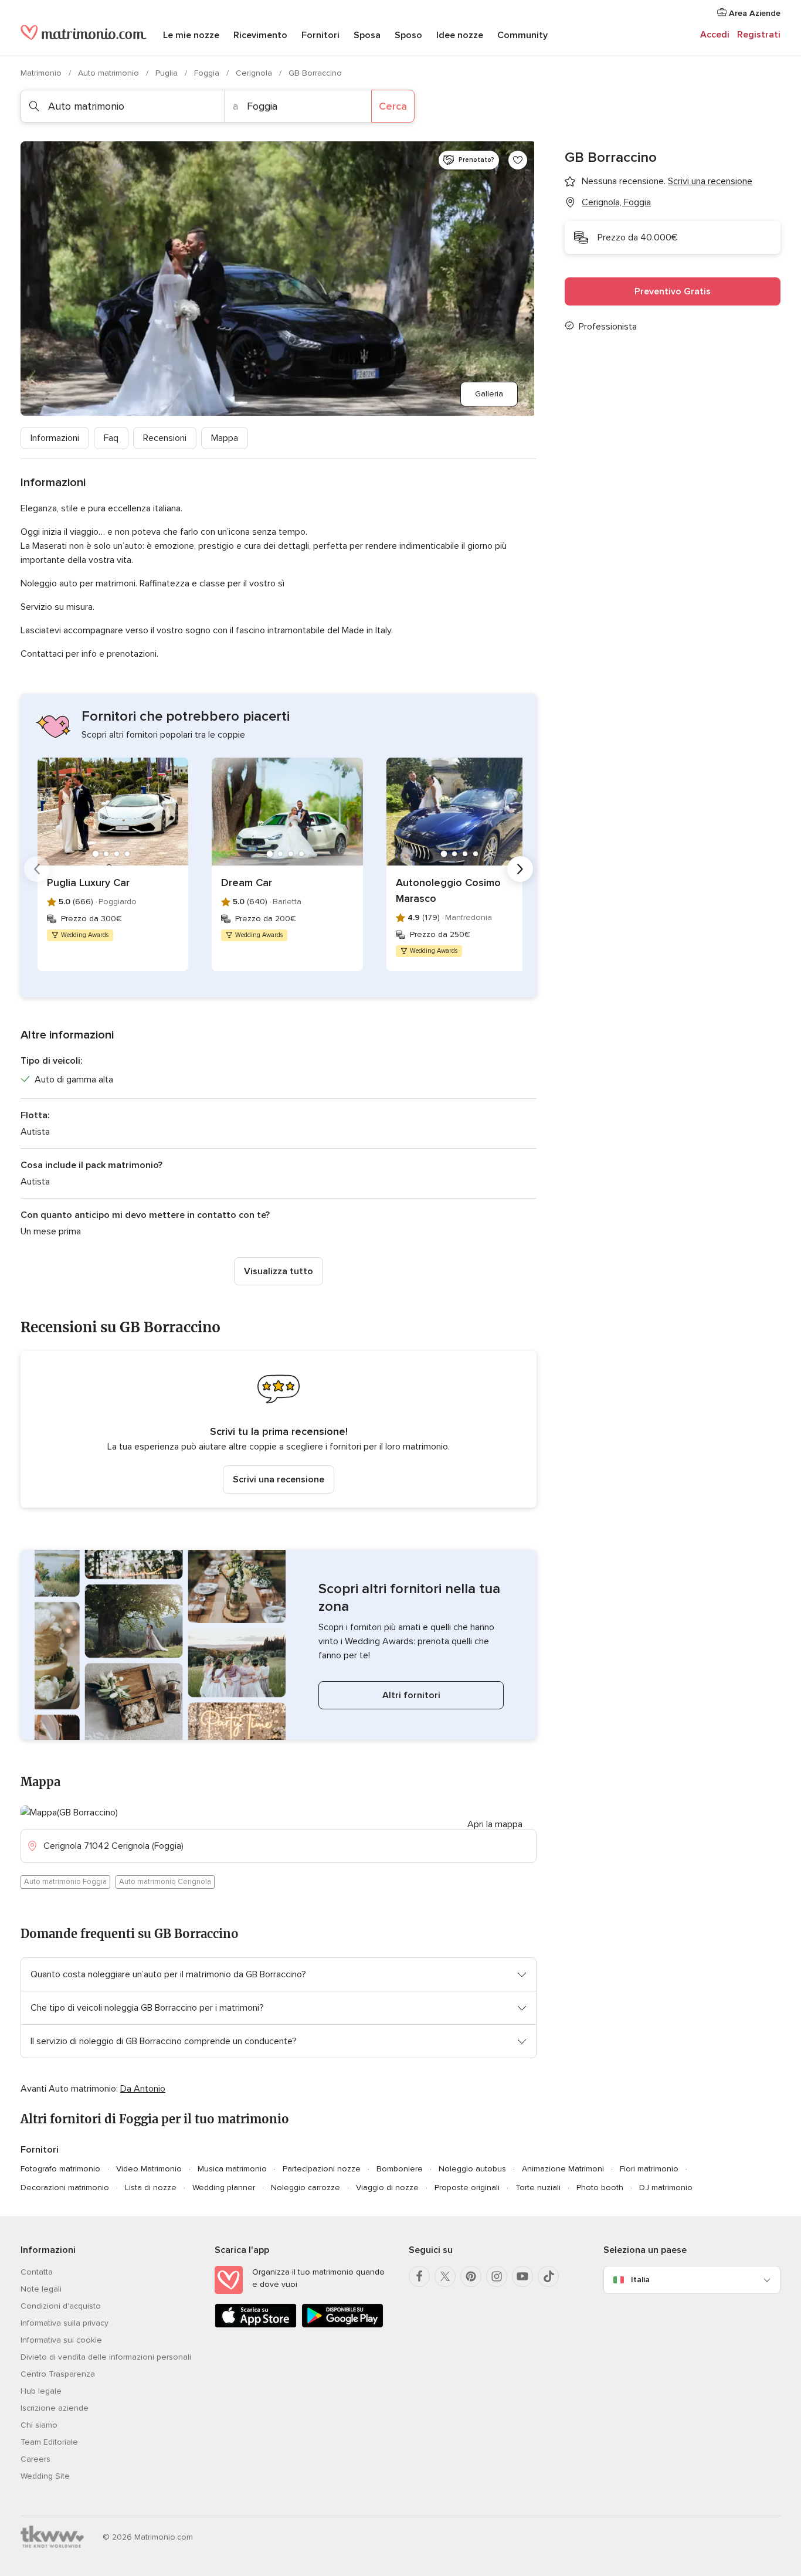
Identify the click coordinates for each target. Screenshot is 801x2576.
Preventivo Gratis (673, 291)
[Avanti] (520, 869)
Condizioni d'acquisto (61, 2306)
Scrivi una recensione (279, 1479)
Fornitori (320, 35)
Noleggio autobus (472, 2169)
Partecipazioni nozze (322, 2169)
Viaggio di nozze (387, 2188)
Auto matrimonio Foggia (65, 1882)
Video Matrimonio (149, 2169)
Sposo (408, 35)
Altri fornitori (411, 1695)
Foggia (208, 73)
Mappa (225, 438)
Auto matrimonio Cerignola (165, 1882)
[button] (279, 1429)
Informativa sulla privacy (65, 2323)
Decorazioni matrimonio (65, 2188)
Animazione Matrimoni (563, 2169)
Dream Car (247, 883)
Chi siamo (39, 2425)
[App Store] (256, 2325)
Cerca (393, 106)
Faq (111, 438)
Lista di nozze (151, 2188)
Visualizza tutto (279, 1271)
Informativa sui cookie (61, 2340)
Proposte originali (467, 2188)
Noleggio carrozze (306, 2188)
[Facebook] (419, 2276)
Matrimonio (42, 73)
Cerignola (255, 73)
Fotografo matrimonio (60, 2169)
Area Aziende (754, 13)
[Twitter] (445, 2276)
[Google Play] (342, 2325)
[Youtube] (522, 2276)
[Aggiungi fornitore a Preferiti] (518, 160)
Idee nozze (460, 35)
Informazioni (55, 438)
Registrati (759, 35)
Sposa (367, 35)
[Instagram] (497, 2276)
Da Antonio (143, 2089)
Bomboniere (400, 2169)
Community (522, 35)
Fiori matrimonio (649, 2169)
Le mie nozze (191, 35)
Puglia (168, 73)
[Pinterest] (471, 2276)
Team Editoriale (49, 2442)
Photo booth (600, 2188)
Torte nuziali (538, 2188)
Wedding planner (224, 2188)
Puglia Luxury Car (88, 883)
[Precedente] (37, 869)
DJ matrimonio (666, 2188)
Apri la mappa (495, 1824)
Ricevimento (260, 35)
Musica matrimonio (232, 2169)
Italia (640, 2280)
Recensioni (165, 438)
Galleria (489, 394)
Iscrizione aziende (55, 2408)
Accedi (715, 35)
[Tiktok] (548, 2276)
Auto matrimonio (110, 73)
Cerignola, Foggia (616, 202)
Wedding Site (45, 2476)
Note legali (41, 2289)
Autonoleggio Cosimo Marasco (448, 890)
